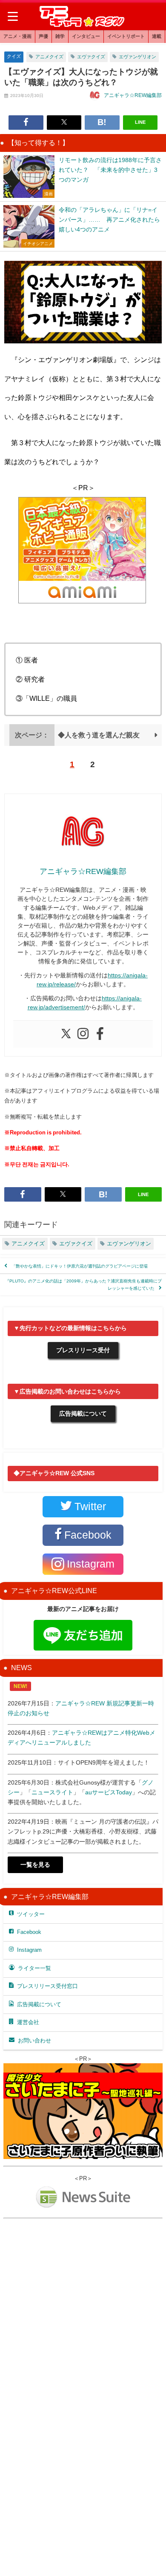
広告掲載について (83, 1414)
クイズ (14, 56)
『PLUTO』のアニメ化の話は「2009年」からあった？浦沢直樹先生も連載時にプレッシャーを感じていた (83, 1284)
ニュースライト (52, 1792)
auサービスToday (109, 1792)
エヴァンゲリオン (137, 57)
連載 (157, 36)
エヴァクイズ (91, 57)
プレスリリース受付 (83, 1350)
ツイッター (31, 1914)
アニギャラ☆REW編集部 (133, 95)
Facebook (29, 1932)
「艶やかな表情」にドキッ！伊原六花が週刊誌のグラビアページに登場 (80, 1266)
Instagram (29, 1950)
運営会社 (28, 2022)
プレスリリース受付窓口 (47, 1986)
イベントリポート (126, 36)
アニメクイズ (49, 57)
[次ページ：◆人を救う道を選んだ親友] (83, 743)
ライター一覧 (34, 1968)
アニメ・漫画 (17, 36)
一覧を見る (35, 1865)
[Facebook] (100, 1034)
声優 (43, 36)
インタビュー (86, 36)
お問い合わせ (34, 2041)
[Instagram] (83, 1034)
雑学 (60, 36)
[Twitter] (66, 1034)
